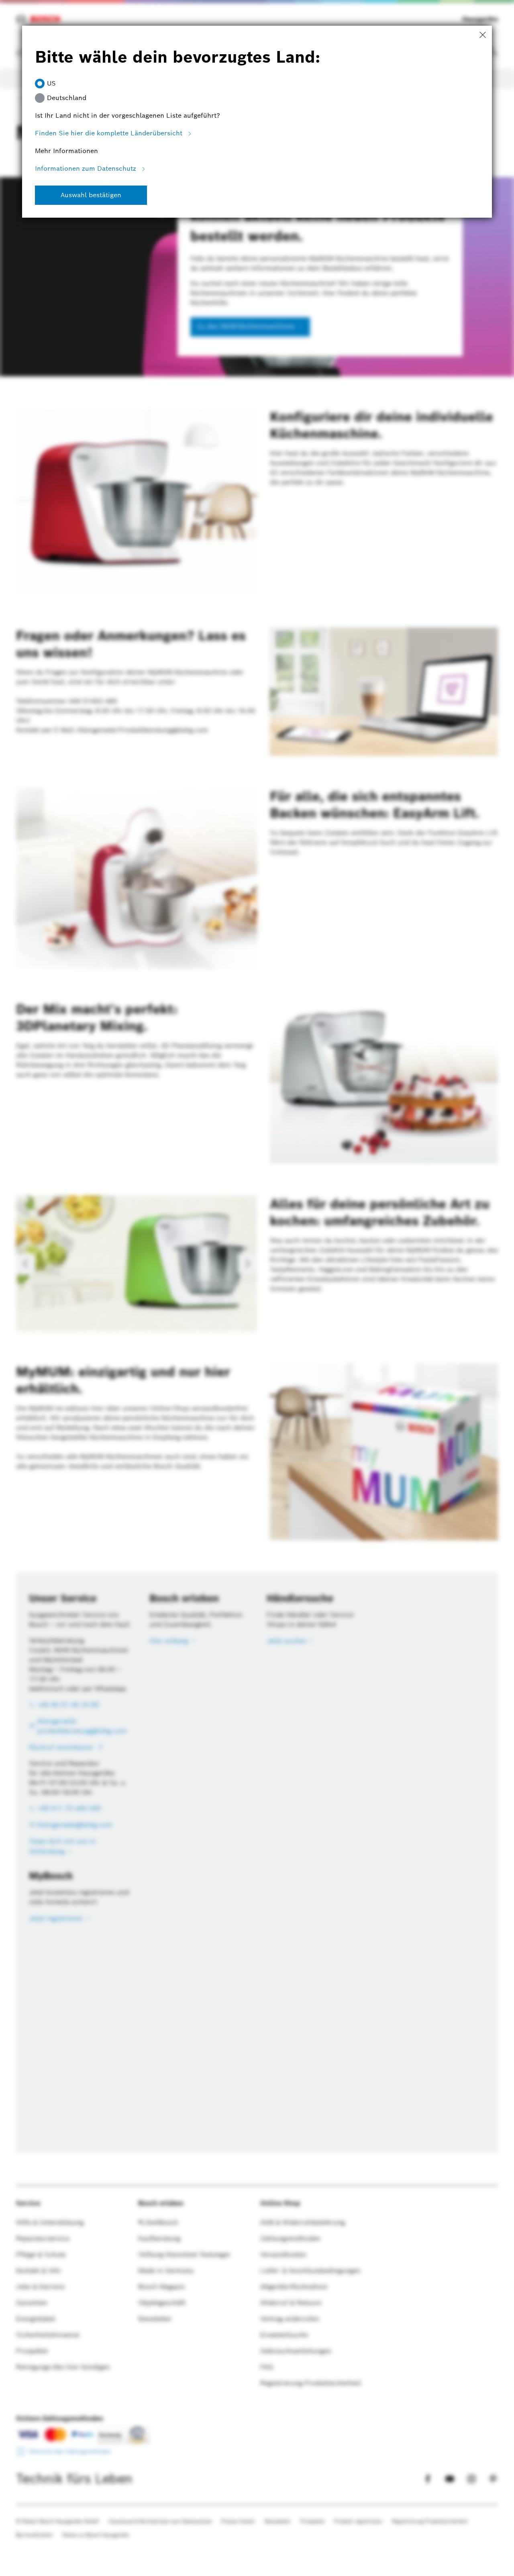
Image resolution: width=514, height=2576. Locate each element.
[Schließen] (483, 35)
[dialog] (257, 1288)
